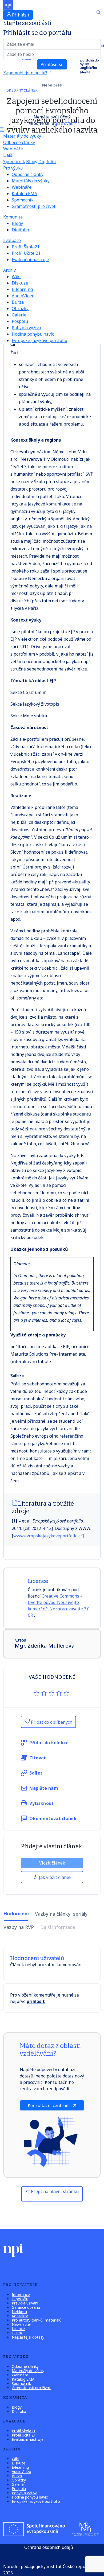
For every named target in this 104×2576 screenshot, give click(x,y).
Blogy (32, 162)
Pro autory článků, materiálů (37, 2320)
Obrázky (20, 308)
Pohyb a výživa (26, 328)
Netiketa (19, 2312)
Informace (21, 2295)
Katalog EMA (24, 194)
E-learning (22, 289)
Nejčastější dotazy (28, 2337)
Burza (18, 302)
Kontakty (20, 2316)
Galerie (19, 315)
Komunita (13, 217)
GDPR (17, 2333)
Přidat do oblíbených (51, 1722)
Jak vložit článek (55, 1877)
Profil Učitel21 (26, 253)
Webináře (13, 149)
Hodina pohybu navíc (33, 334)
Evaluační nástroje (30, 260)
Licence (18, 2329)
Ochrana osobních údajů (49, 2547)
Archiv (9, 270)
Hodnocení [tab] (16, 1914)
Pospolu (20, 321)
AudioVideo (23, 296)
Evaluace (12, 240)
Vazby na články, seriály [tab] (61, 1914)
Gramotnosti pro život (34, 206)
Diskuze (20, 283)
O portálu (20, 2299)
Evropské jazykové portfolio (39, 340)
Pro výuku (13, 168)
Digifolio (47, 162)
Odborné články (19, 142)
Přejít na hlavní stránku (54, 2191)
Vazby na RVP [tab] (19, 1927)
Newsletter (21, 2324)
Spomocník (14, 162)
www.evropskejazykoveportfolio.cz (48, 1536)
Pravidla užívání (25, 2303)
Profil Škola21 (26, 247)
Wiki (16, 277)
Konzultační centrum (49, 2105)
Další (8, 155)
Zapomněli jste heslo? (25, 73)
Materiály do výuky (22, 136)
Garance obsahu (26, 2307)
